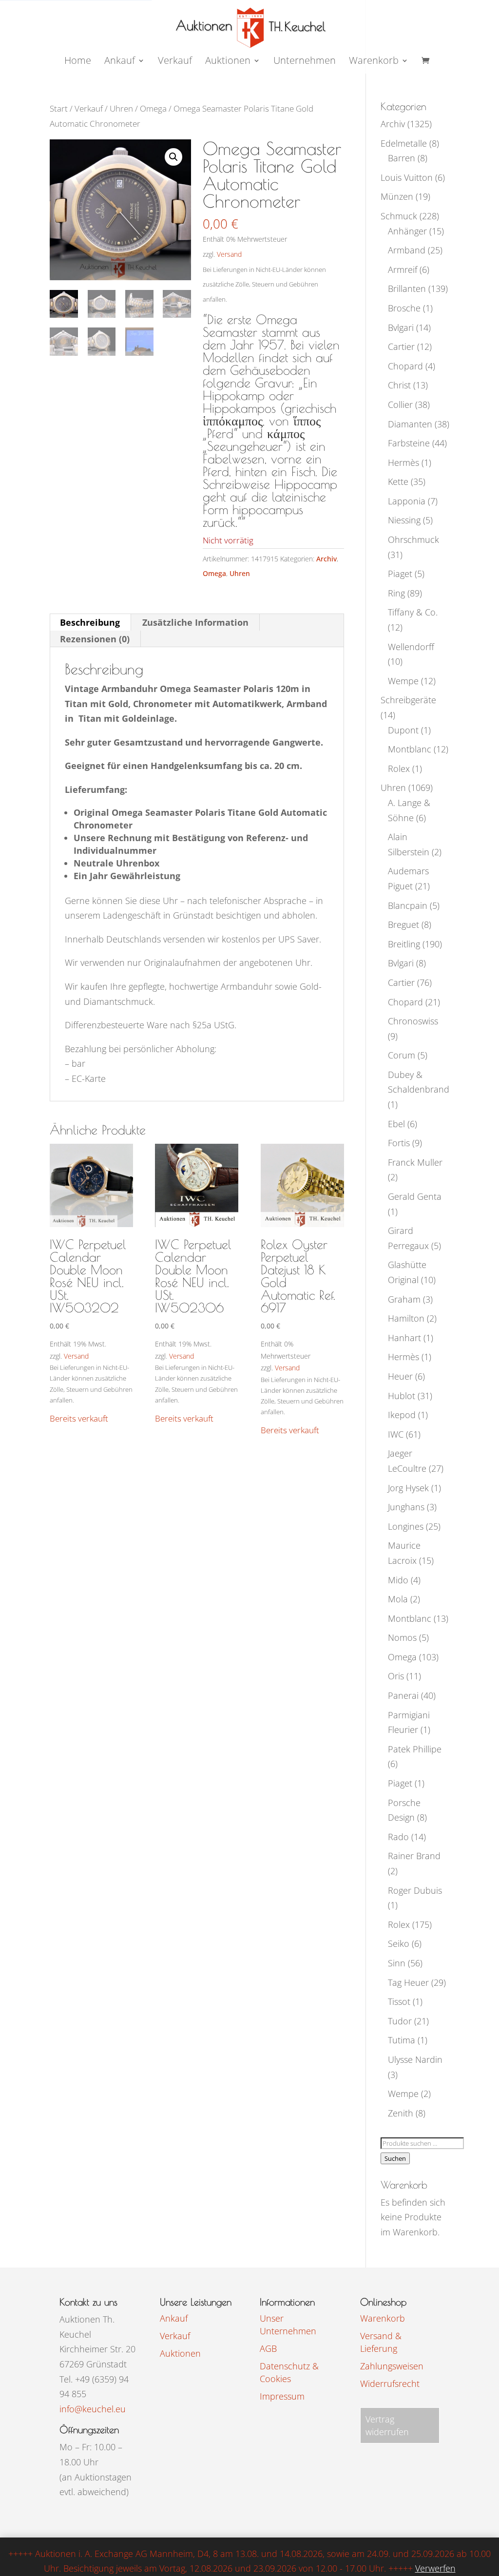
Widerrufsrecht (390, 2384)
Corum (402, 1055)
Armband (407, 250)
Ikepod (402, 1415)
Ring (396, 593)
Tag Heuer (408, 1982)
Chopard (405, 366)
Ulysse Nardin (415, 2059)
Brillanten (407, 288)
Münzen (397, 196)
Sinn (397, 1963)
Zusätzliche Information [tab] (195, 622)
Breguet (403, 924)
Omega (153, 108)
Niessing (404, 520)
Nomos (402, 1637)
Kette (398, 481)
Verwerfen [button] (435, 2568)
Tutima (402, 2040)
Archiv (326, 559)
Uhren (121, 108)
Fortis (399, 1143)
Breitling (404, 944)
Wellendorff (411, 647)
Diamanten (410, 424)
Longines (406, 1526)
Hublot (402, 1396)
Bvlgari (401, 327)
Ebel (396, 1124)
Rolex (399, 769)
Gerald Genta (415, 1196)
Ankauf (120, 62)
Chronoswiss (413, 1021)
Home (78, 62)
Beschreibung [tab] (90, 622)
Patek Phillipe (415, 1749)
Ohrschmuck (413, 539)
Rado (398, 1837)
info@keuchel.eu (93, 2409)
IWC (396, 1434)
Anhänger (407, 231)
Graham (404, 1299)
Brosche (404, 308)
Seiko (399, 1943)
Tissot (399, 2001)
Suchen (395, 2158)
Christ (399, 385)
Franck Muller (415, 1162)
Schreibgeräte (408, 700)
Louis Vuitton (407, 177)
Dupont (403, 730)
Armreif (403, 269)
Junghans (406, 1507)
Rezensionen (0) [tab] (95, 639)
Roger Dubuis (415, 1890)
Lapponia (407, 501)
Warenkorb (374, 62)
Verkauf (175, 62)
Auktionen (180, 2353)
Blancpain (408, 905)
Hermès (403, 462)
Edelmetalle (404, 143)
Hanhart (404, 1338)
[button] (173, 157)
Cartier (401, 346)
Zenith (401, 2113)
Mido (398, 1580)
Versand (229, 254)
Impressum (282, 2396)
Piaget (400, 574)
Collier (400, 404)
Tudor (400, 2021)
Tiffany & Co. (413, 612)
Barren (402, 158)
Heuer (400, 1376)
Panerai (403, 1695)
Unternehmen (305, 62)
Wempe (403, 681)
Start (59, 108)
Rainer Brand (414, 1856)
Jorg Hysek (408, 1488)
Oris (396, 1676)
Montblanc (410, 749)
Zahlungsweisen (392, 2366)
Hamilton (406, 1318)
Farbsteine (409, 443)
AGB (268, 2348)
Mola (398, 1599)
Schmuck (399, 216)
